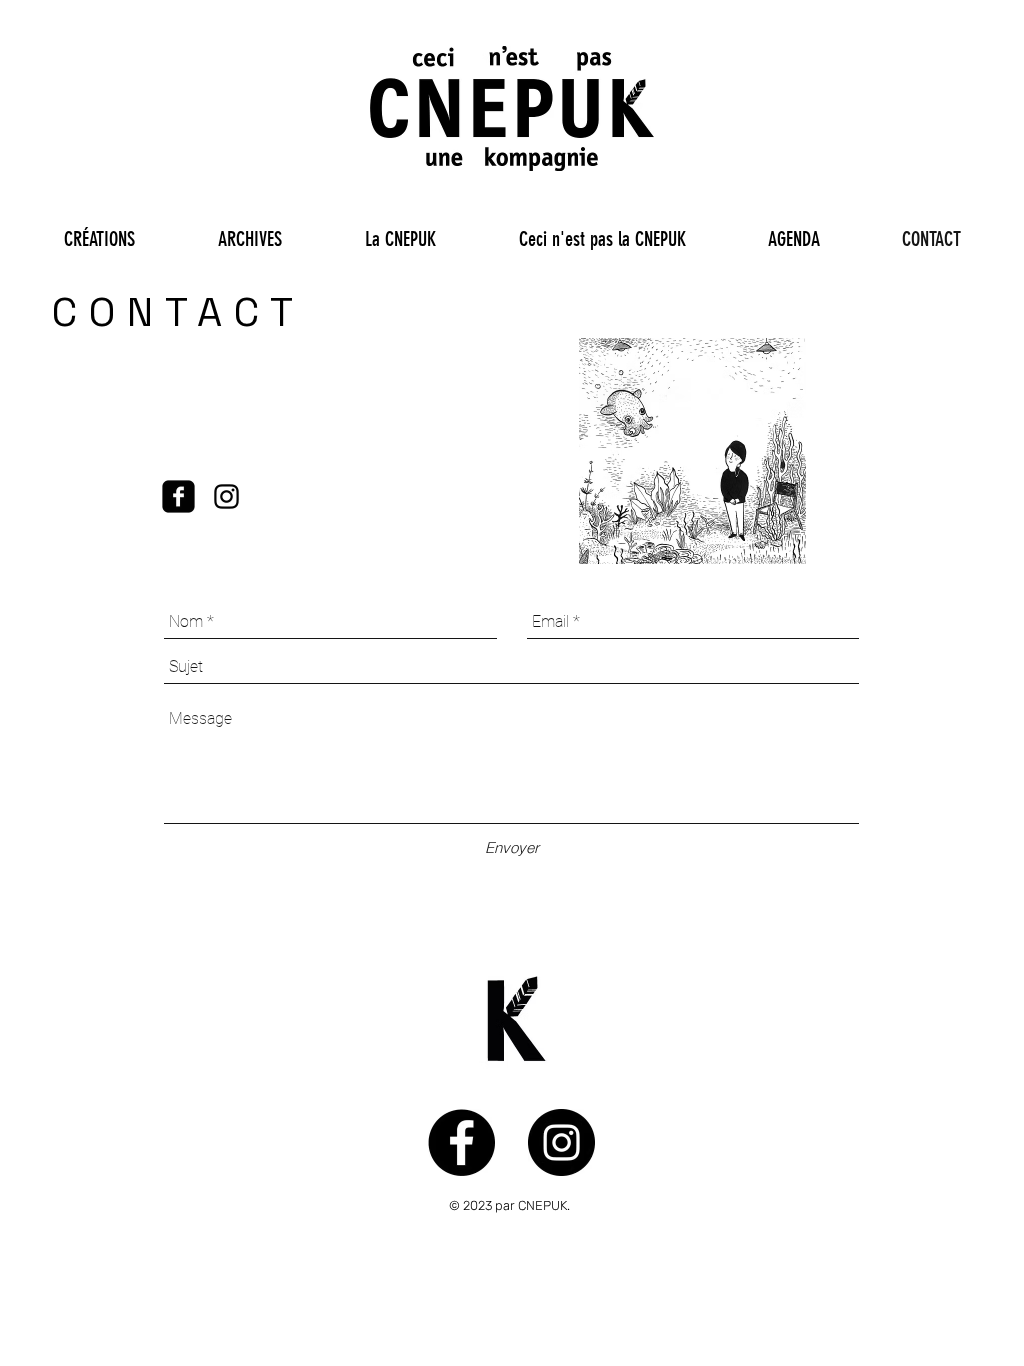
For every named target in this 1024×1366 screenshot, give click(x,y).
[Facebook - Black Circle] (461, 1142)
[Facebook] (178, 496)
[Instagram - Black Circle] (561, 1142)
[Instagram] (226, 496)
